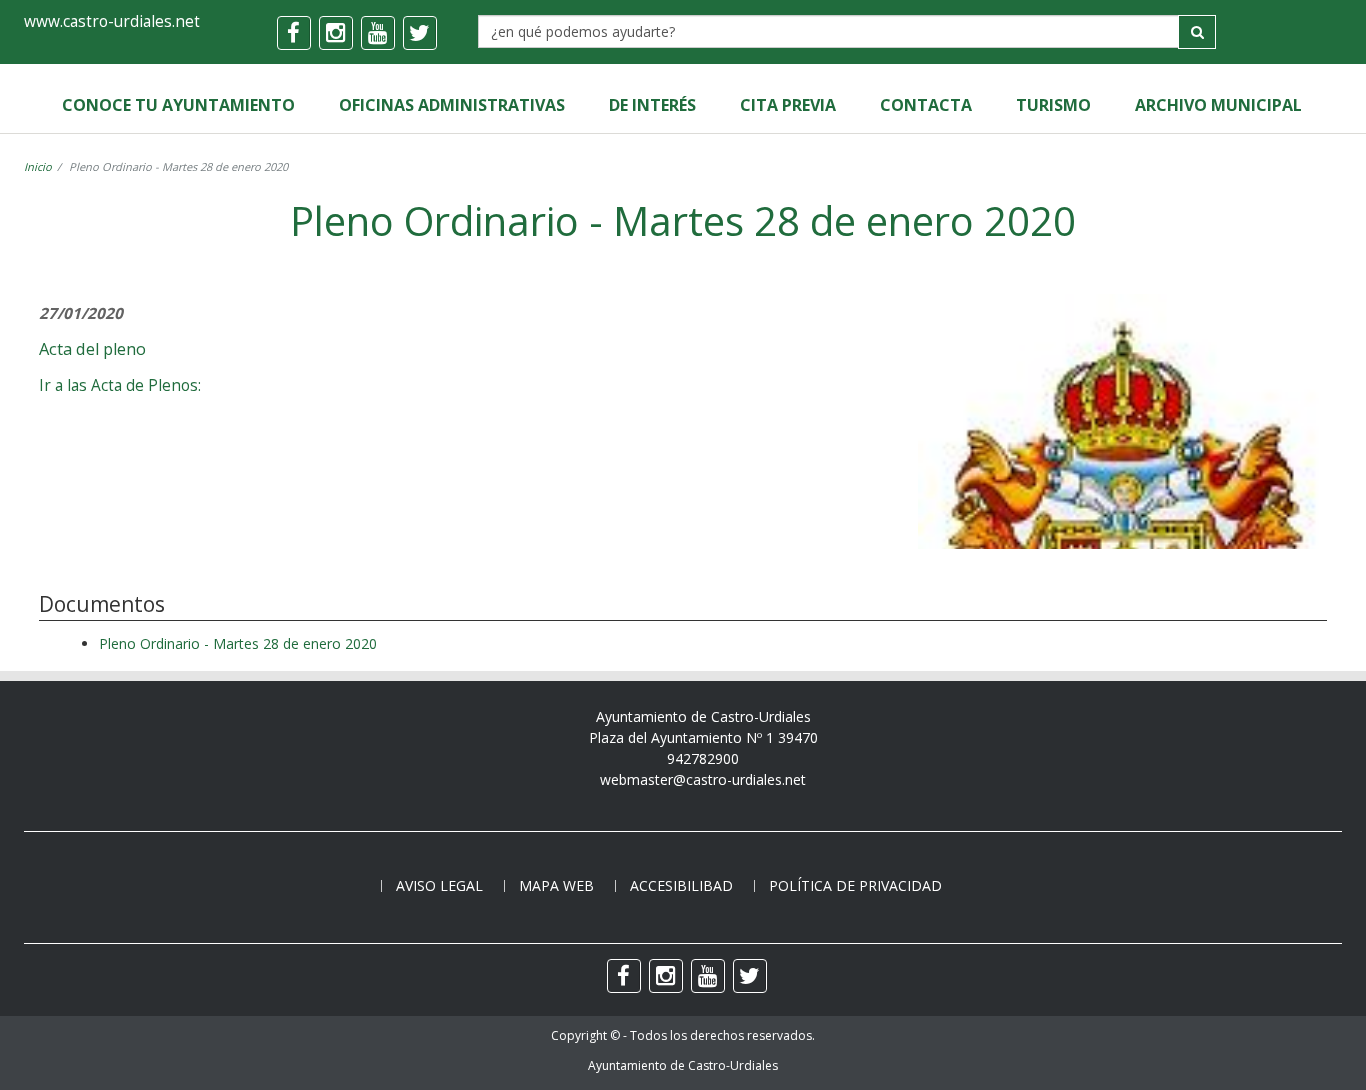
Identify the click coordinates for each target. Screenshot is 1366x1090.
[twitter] (420, 33)
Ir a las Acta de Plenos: (120, 385)
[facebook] (294, 33)
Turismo (1053, 105)
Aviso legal (439, 885)
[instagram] (336, 33)
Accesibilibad (681, 885)
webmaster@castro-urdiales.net (703, 779)
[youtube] (378, 33)
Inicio (38, 166)
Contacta (926, 105)
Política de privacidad (855, 885)
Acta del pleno (92, 349)
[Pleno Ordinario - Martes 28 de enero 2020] (1122, 538)
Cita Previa (788, 105)
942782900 (703, 758)
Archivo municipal (1218, 105)
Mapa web (556, 885)
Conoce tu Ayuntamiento (178, 105)
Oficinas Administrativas (452, 105)
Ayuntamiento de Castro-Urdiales (683, 1065)
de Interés (652, 105)
